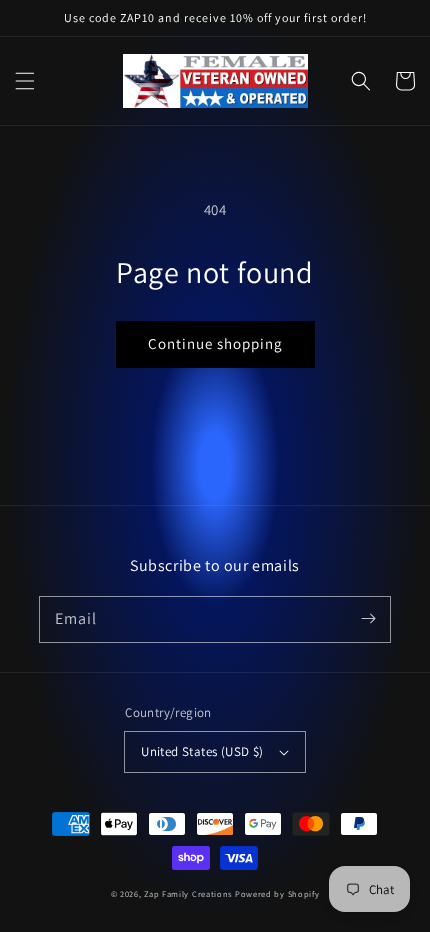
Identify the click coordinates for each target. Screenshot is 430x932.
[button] (25, 81)
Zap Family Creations (189, 893)
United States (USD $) (202, 751)
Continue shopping (215, 343)
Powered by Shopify (277, 893)
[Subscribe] (368, 619)
